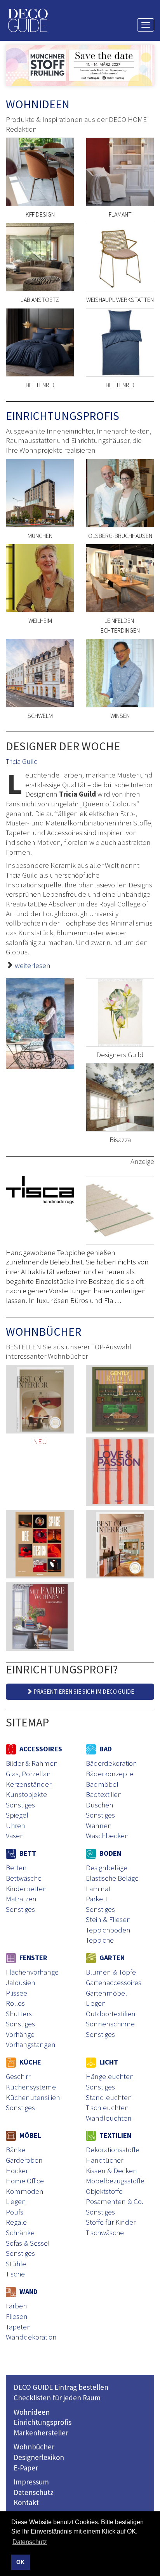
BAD (105, 1749)
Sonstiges (20, 1805)
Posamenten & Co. (115, 2201)
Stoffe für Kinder (111, 2222)
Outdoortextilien (111, 2014)
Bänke (16, 2149)
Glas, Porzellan (28, 1774)
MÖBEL (30, 2135)
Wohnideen (32, 2412)
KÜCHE (30, 2062)
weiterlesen (33, 965)
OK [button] (20, 2562)
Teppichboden (108, 1930)
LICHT (108, 2062)
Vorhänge (20, 2034)
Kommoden (25, 2191)
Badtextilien (104, 1794)
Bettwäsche (24, 1878)
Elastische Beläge (112, 1878)
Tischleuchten (107, 2107)
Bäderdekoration (111, 1763)
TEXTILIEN (115, 2135)
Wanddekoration (31, 2337)
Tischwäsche (105, 2232)
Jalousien (21, 1982)
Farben (17, 2306)
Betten (16, 1867)
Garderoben (24, 2160)
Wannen (99, 1825)
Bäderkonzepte (110, 1774)
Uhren (16, 1825)
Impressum (31, 2482)
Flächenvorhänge (32, 1972)
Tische (15, 2274)
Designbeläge (107, 1867)
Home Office (25, 2181)
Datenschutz (34, 2492)
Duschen (100, 1805)
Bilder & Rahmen (32, 1763)
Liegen (96, 2003)
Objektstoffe (104, 2191)
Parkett (97, 1899)
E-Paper (26, 2468)
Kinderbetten (26, 1888)
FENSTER (33, 1958)
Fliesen (17, 2316)
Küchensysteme (31, 2087)
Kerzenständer (29, 1784)
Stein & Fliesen (108, 1919)
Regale (16, 2222)
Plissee (17, 1993)
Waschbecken (107, 1835)
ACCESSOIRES (40, 1749)
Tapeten (18, 2327)
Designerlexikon (39, 2457)
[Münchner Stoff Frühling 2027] (80, 65)
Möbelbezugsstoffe (115, 2181)
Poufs (15, 2212)
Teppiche (100, 1940)
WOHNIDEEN (38, 104)
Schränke (20, 2232)
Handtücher (104, 2160)
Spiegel (17, 1815)
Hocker (17, 2170)
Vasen (15, 1835)
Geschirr (18, 2076)
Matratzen (21, 1899)
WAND (28, 2291)
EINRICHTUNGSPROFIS (63, 416)
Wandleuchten (109, 2118)
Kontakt (26, 2502)
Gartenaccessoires (114, 1982)
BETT (27, 1853)
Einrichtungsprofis (43, 2422)
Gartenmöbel (106, 1993)
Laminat (98, 1888)
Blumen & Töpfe (111, 1972)
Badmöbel (102, 1784)
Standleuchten (109, 2097)
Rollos (15, 2003)
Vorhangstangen (31, 2044)
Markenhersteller (41, 2433)
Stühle (16, 2264)
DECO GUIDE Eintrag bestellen (61, 2387)
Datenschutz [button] (30, 2542)
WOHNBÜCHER (43, 1331)
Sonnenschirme (110, 2024)
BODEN (110, 1853)
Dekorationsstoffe (113, 2149)
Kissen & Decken (111, 2170)
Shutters (19, 2014)
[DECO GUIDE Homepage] (28, 20)
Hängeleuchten (110, 2076)
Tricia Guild (22, 761)
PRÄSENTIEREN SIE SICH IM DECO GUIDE (83, 1692)
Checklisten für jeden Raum (57, 2398)
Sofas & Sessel (28, 2243)
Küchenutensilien (33, 2097)
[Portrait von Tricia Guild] (40, 1024)
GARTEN (111, 1958)
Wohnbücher (34, 2447)
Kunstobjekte (26, 1794)
